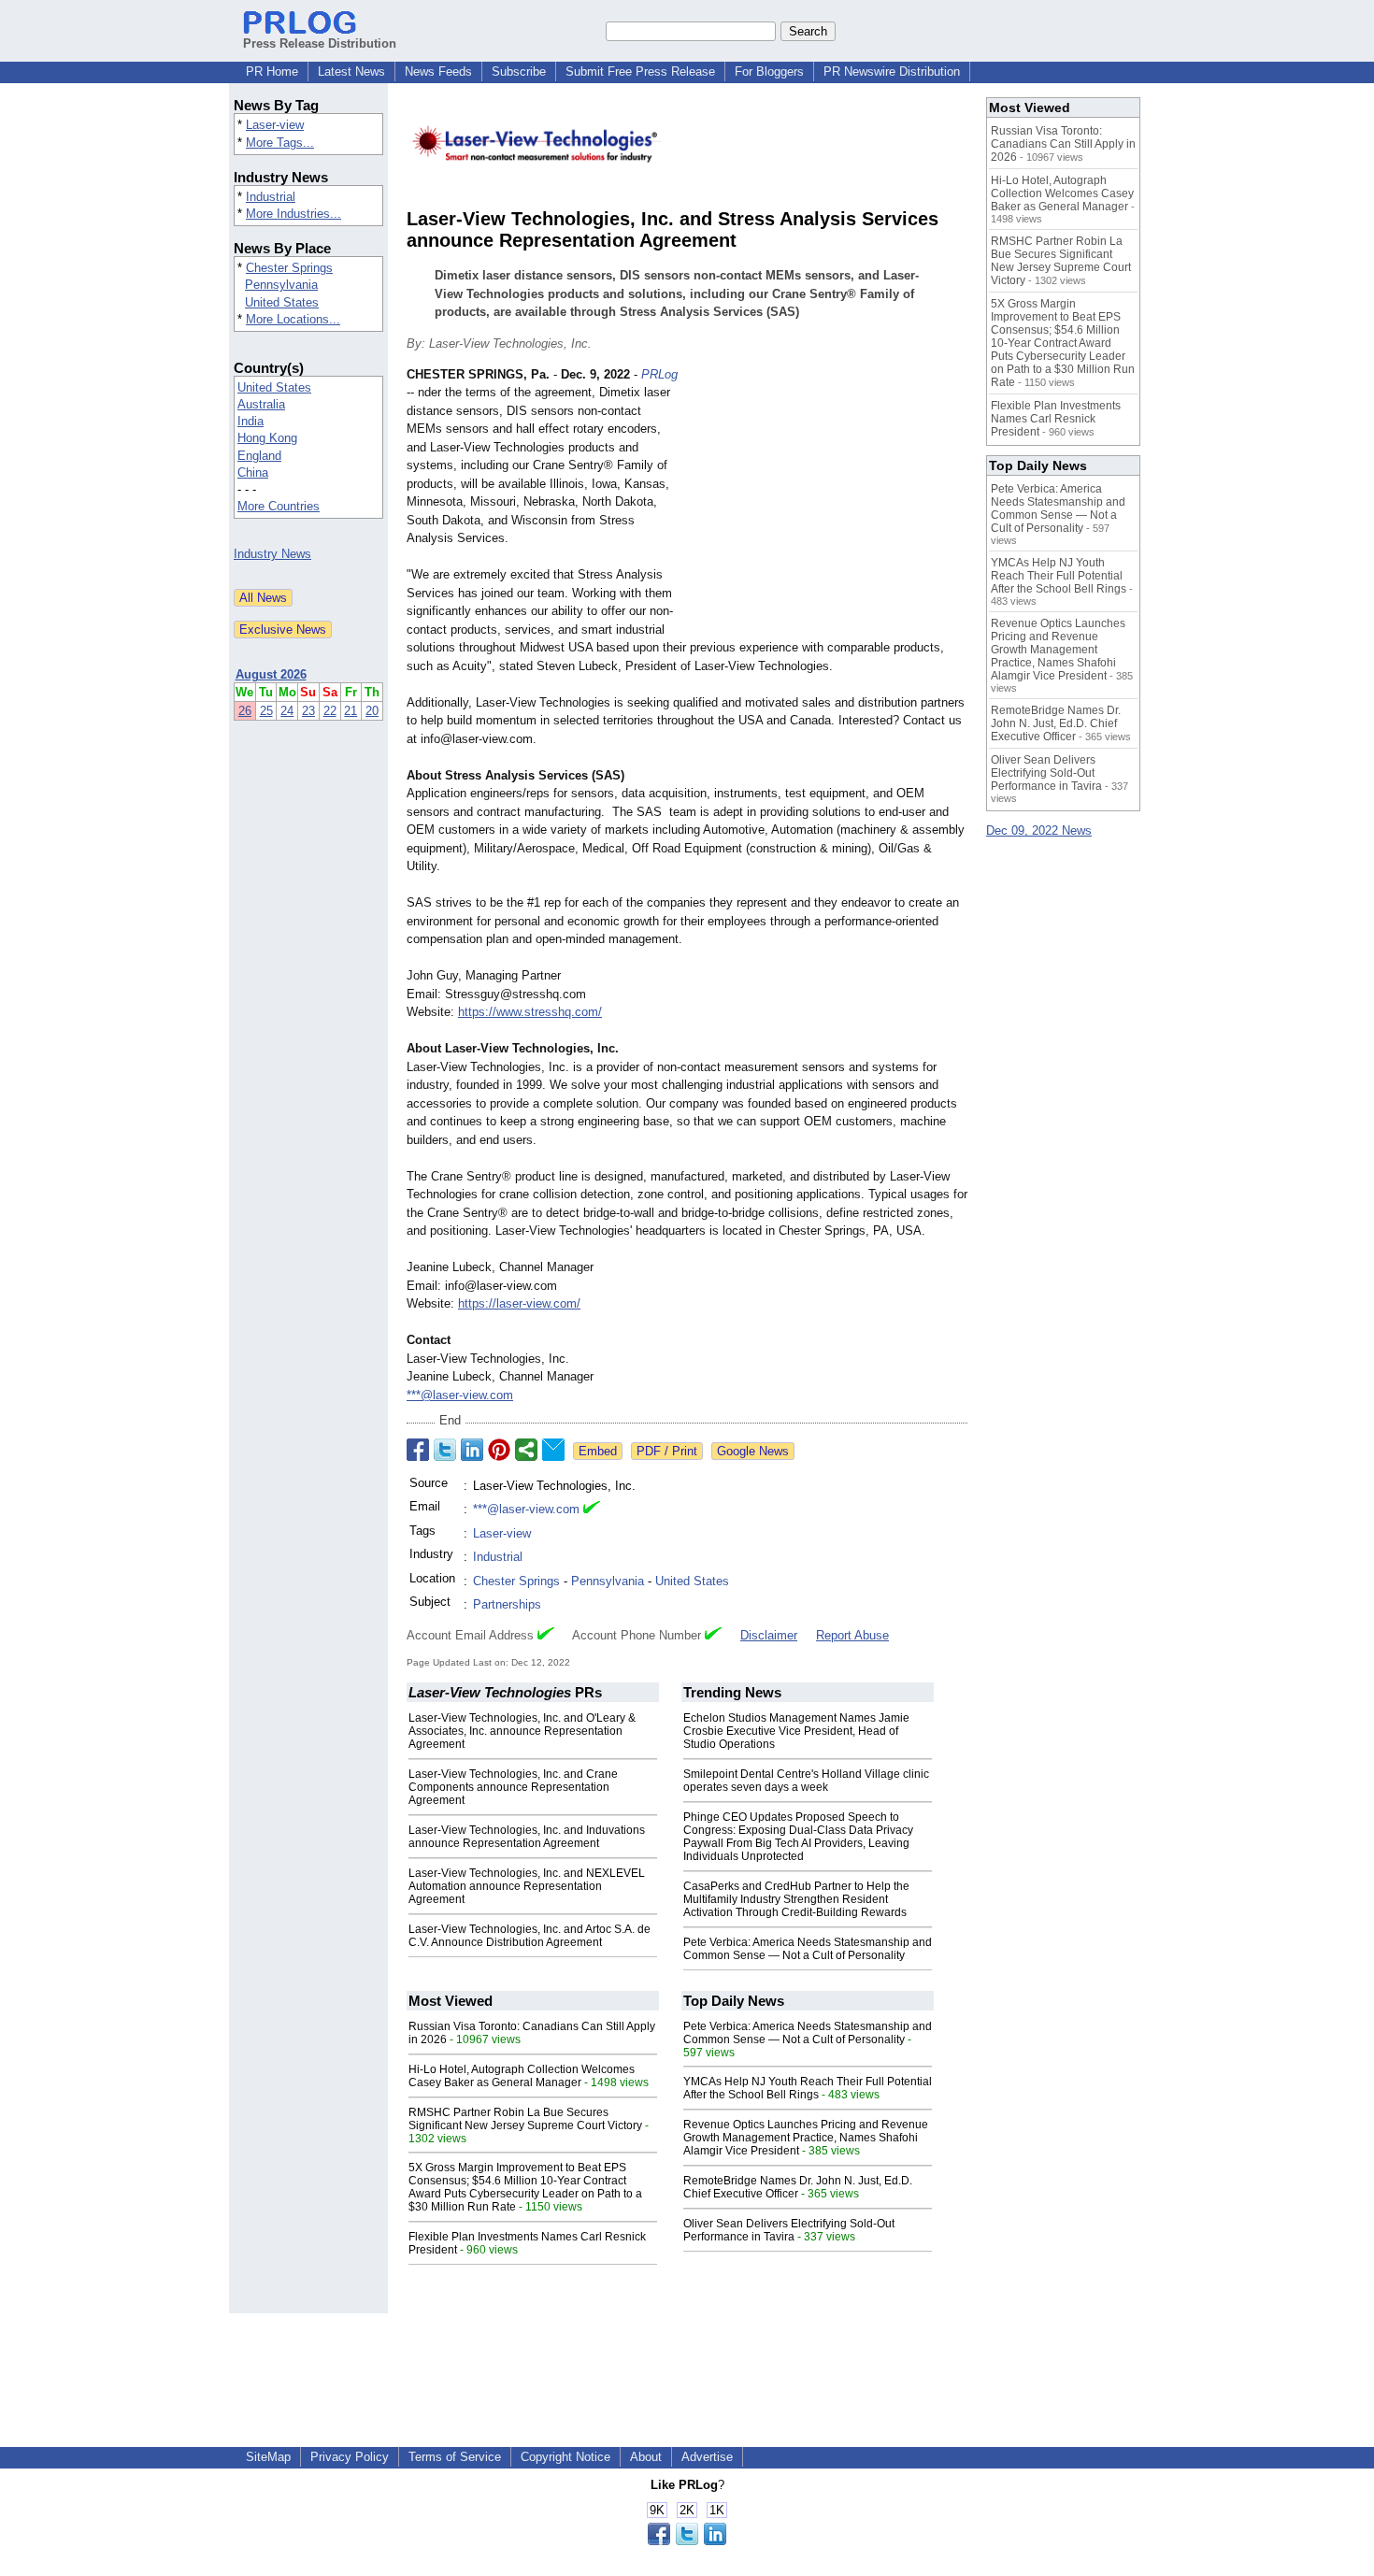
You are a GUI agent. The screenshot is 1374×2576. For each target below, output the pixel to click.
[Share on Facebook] (418, 1450)
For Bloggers (769, 72)
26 (245, 711)
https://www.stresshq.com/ (530, 1012)
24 (287, 711)
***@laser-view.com (460, 1395)
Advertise (707, 2457)
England (259, 456)
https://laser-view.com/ (519, 1303)
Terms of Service (455, 2457)
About (646, 2457)
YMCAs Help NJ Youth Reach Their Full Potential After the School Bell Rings (808, 2088)
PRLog (659, 374)
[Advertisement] (827, 503)
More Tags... (280, 143)
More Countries (279, 506)
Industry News (272, 554)
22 (330, 711)
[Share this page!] (687, 2541)
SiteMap (268, 2457)
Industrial (271, 197)
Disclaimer (769, 1635)
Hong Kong (267, 438)
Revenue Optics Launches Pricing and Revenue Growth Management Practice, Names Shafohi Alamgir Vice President (806, 2138)
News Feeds (438, 72)
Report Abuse (852, 1635)
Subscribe (519, 72)
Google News (753, 1451)
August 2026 (271, 674)
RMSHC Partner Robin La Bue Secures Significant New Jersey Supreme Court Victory (525, 2119)
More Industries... (293, 214)
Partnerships (507, 1604)
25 (266, 711)
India (250, 421)
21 (351, 711)
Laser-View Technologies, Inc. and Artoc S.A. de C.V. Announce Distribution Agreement (530, 1936)
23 (308, 711)
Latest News (351, 72)
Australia (261, 404)
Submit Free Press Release (640, 72)
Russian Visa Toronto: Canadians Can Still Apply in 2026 (1063, 144)
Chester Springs (289, 268)
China (253, 472)
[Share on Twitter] (445, 1450)
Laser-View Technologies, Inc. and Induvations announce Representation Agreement (527, 1837)
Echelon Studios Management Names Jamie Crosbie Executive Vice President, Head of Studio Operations (796, 1731)
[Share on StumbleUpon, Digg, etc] (526, 1450)
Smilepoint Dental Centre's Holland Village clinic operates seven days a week (806, 1781)
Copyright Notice (565, 2457)
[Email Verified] (592, 1510)
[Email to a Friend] (553, 1450)
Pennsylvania (281, 285)
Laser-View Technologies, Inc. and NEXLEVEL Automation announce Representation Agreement (527, 1886)
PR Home (272, 72)
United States (282, 302)
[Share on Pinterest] (499, 1450)
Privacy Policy (350, 2457)
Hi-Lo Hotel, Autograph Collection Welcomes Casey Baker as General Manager (522, 2076)
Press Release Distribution (320, 43)
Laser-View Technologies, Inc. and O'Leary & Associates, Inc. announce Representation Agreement (522, 1731)
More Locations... (293, 319)
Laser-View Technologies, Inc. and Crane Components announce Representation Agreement (513, 1787)
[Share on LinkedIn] (472, 1450)
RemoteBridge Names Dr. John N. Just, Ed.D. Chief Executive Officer (798, 2187)
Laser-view (275, 125)
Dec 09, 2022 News (1039, 830)
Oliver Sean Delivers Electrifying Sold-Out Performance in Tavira (789, 2230)
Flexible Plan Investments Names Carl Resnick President (1056, 419)
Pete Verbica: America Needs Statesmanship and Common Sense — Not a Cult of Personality (808, 1949)
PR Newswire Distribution (892, 72)
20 (372, 711)
